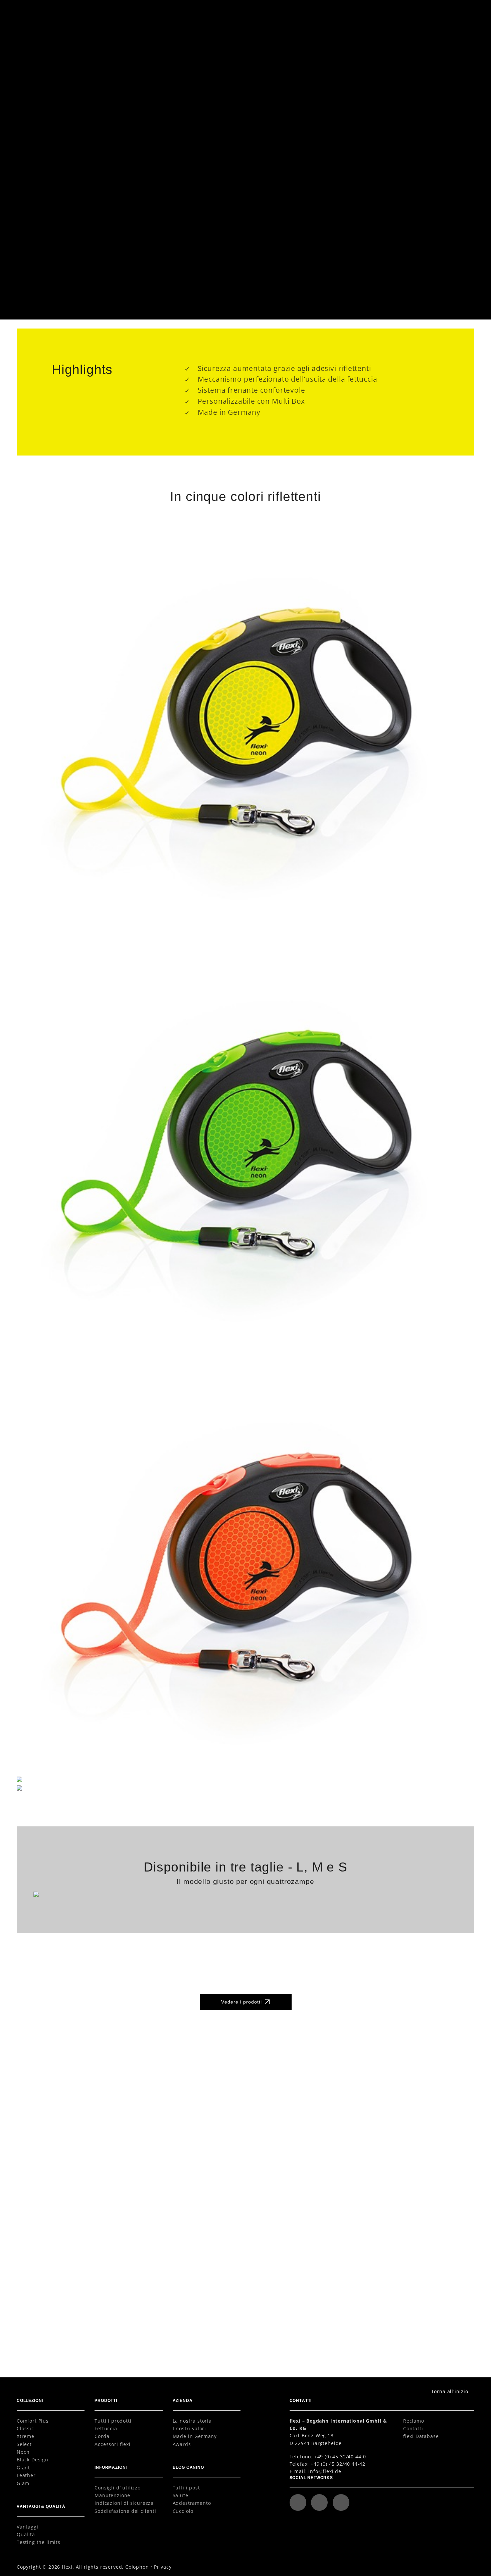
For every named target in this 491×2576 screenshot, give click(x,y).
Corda (102, 2436)
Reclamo (414, 2421)
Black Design (33, 2460)
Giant (23, 2468)
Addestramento (192, 2503)
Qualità (26, 2534)
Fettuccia (106, 2428)
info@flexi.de (325, 2471)
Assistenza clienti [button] (375, 11)
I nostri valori (189, 2428)
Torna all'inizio (450, 2391)
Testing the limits (39, 2542)
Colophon (137, 2567)
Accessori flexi (112, 2444)
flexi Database (421, 2436)
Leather (26, 2475)
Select (24, 2444)
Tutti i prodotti (113, 2421)
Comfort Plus (33, 2421)
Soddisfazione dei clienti (125, 2511)
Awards (182, 2444)
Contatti (413, 2428)
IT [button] (430, 11)
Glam (23, 2483)
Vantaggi (28, 2527)
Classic (25, 2428)
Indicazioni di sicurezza (124, 2503)
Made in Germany (195, 2436)
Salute (181, 2495)
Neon (23, 2452)
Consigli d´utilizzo (118, 2488)
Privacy (163, 2567)
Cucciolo (183, 2511)
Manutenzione (112, 2495)
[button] (461, 11)
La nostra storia (192, 2421)
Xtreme (26, 2436)
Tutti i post (186, 2488)
